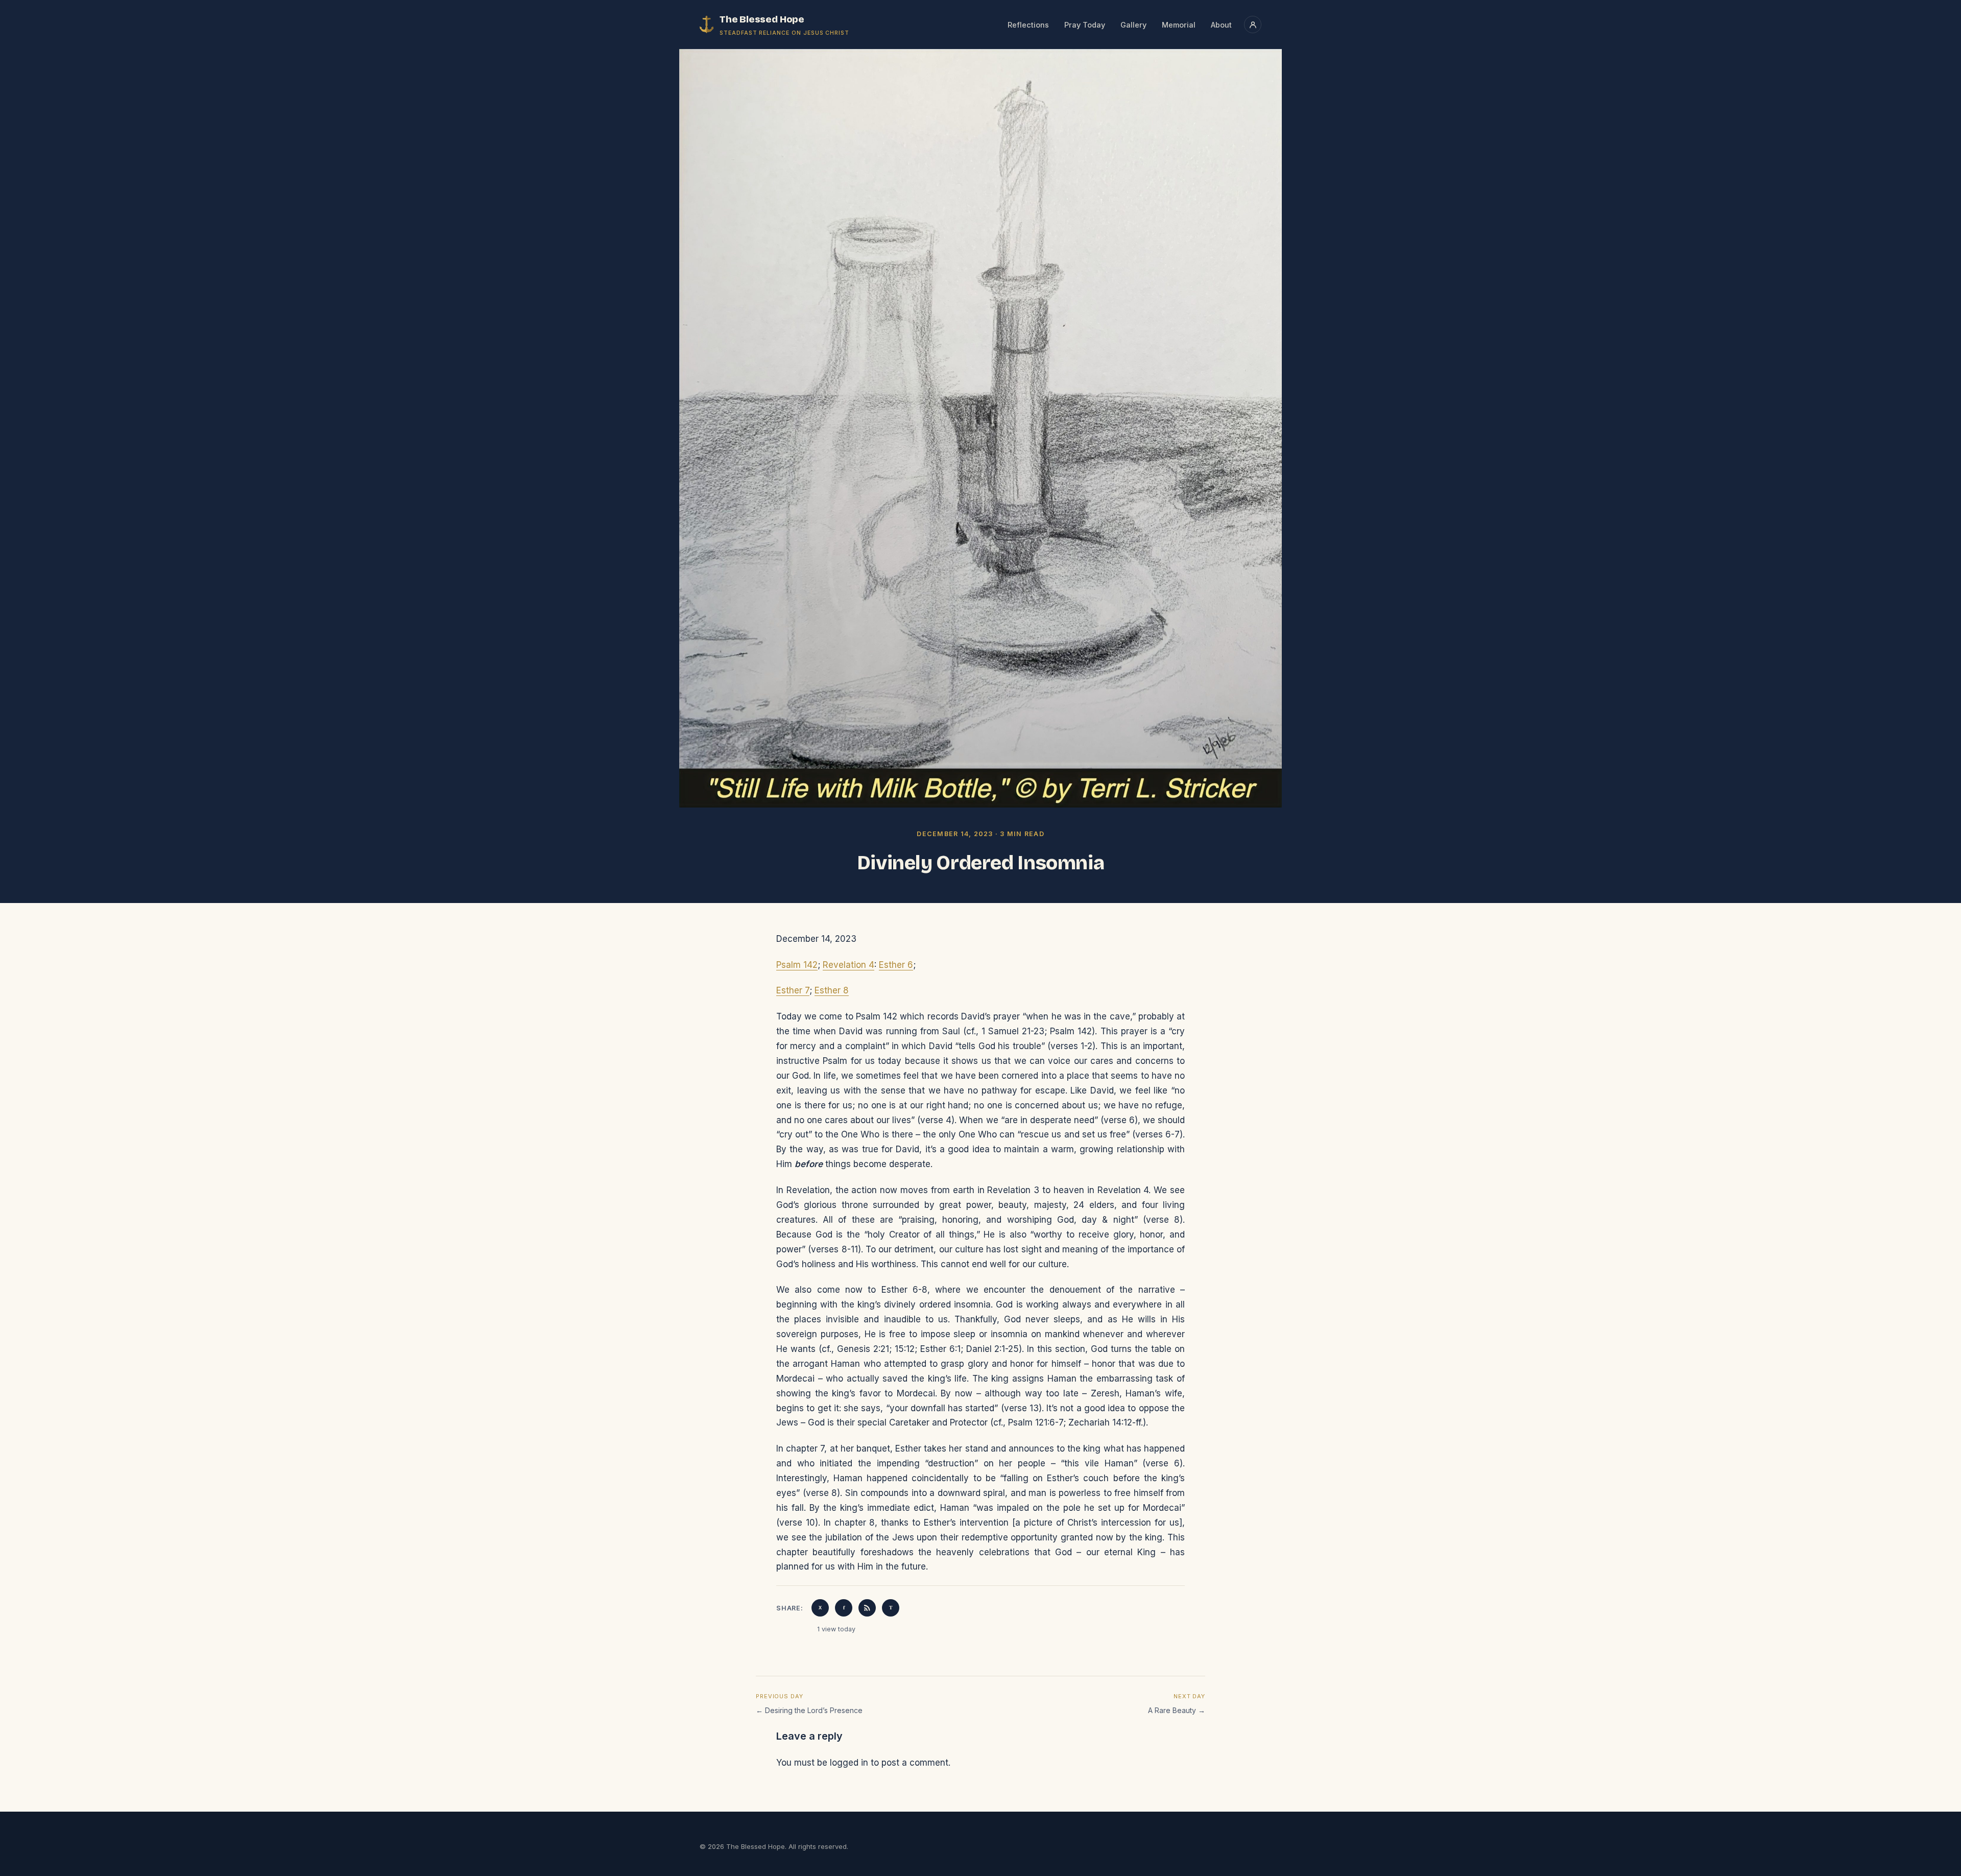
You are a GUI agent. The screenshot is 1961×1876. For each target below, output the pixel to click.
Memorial (1179, 25)
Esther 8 (832, 990)
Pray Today (1085, 25)
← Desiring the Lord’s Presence (809, 1710)
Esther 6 (896, 965)
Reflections (1028, 25)
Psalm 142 (797, 965)
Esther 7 (793, 990)
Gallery (1133, 25)
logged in (849, 1763)
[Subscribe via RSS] (867, 1608)
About (1221, 25)
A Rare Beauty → (1177, 1710)
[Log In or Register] (1253, 25)
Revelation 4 (848, 965)
